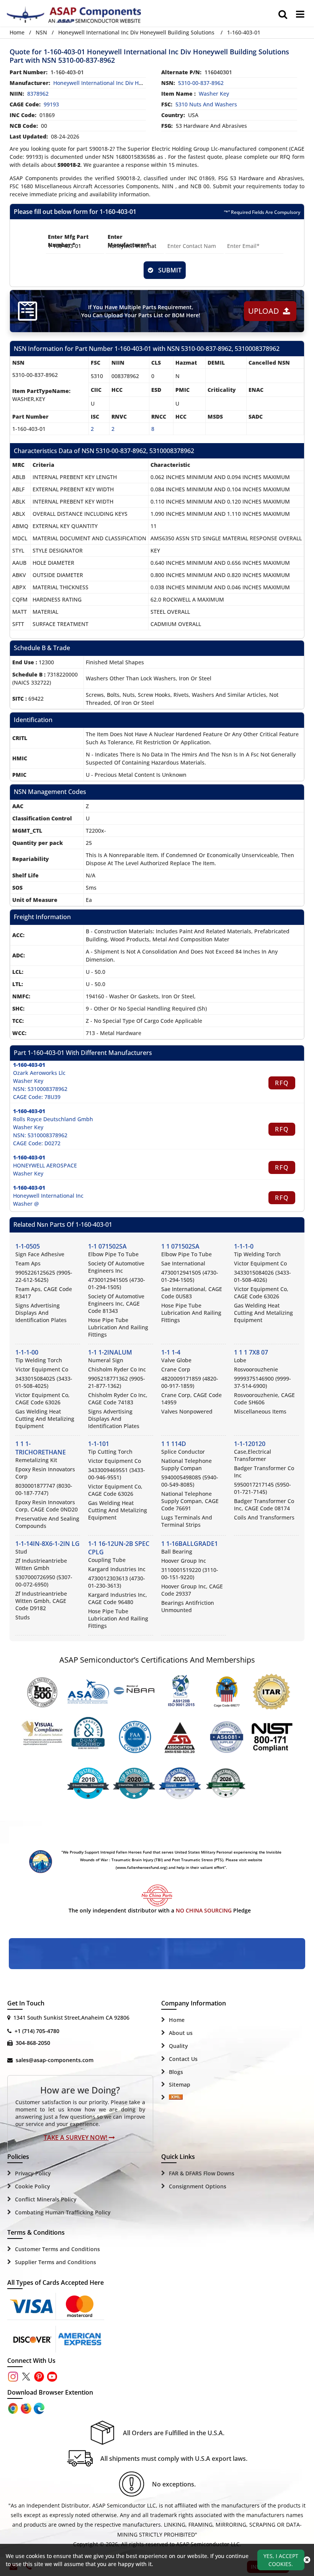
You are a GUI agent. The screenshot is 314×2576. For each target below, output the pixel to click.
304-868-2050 (33, 2043)
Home (17, 32)
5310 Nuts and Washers (206, 104)
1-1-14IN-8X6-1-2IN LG (47, 1544)
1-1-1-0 (244, 1246)
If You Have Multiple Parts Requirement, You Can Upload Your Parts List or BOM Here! (141, 311)
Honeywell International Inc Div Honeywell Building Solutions (136, 32)
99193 (51, 104)
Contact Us (183, 2059)
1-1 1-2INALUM (110, 1352)
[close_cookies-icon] (307, 2560)
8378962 (38, 94)
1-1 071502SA (107, 1246)
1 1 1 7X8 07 (251, 1352)
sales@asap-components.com (55, 2060)
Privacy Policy (33, 2173)
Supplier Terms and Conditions (56, 2262)
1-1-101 (99, 1444)
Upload (266, 311)
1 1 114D (174, 1444)
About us (181, 2033)
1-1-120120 (250, 1444)
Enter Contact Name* (184, 241)
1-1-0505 (28, 1246)
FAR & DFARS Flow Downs (202, 2173)
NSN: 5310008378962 (40, 1089)
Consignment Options (198, 2186)
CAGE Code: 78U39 (37, 1097)
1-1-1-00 (27, 1352)
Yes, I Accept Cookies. (281, 2560)
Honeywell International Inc (48, 1196)
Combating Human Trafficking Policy (63, 2212)
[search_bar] (283, 14)
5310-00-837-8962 (201, 83)
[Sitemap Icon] (176, 2098)
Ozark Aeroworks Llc (39, 1073)
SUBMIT (168, 270)
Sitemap (180, 2084)
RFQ (282, 1083)
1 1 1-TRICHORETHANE (41, 1448)
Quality (178, 2046)
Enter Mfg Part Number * (68, 241)
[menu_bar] (300, 14)
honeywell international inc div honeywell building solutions (131, 83)
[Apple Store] (14, 2408)
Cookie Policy (33, 2186)
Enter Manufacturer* (129, 241)
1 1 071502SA (180, 1246)
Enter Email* (243, 237)
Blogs (176, 2072)
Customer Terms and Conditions (57, 2249)
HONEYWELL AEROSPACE (45, 1165)
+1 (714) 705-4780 (37, 2031)
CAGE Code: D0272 (37, 1143)
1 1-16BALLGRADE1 (190, 1544)
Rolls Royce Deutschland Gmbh (53, 1119)
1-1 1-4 (171, 1352)
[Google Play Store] (27, 2408)
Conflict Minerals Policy (46, 2199)
